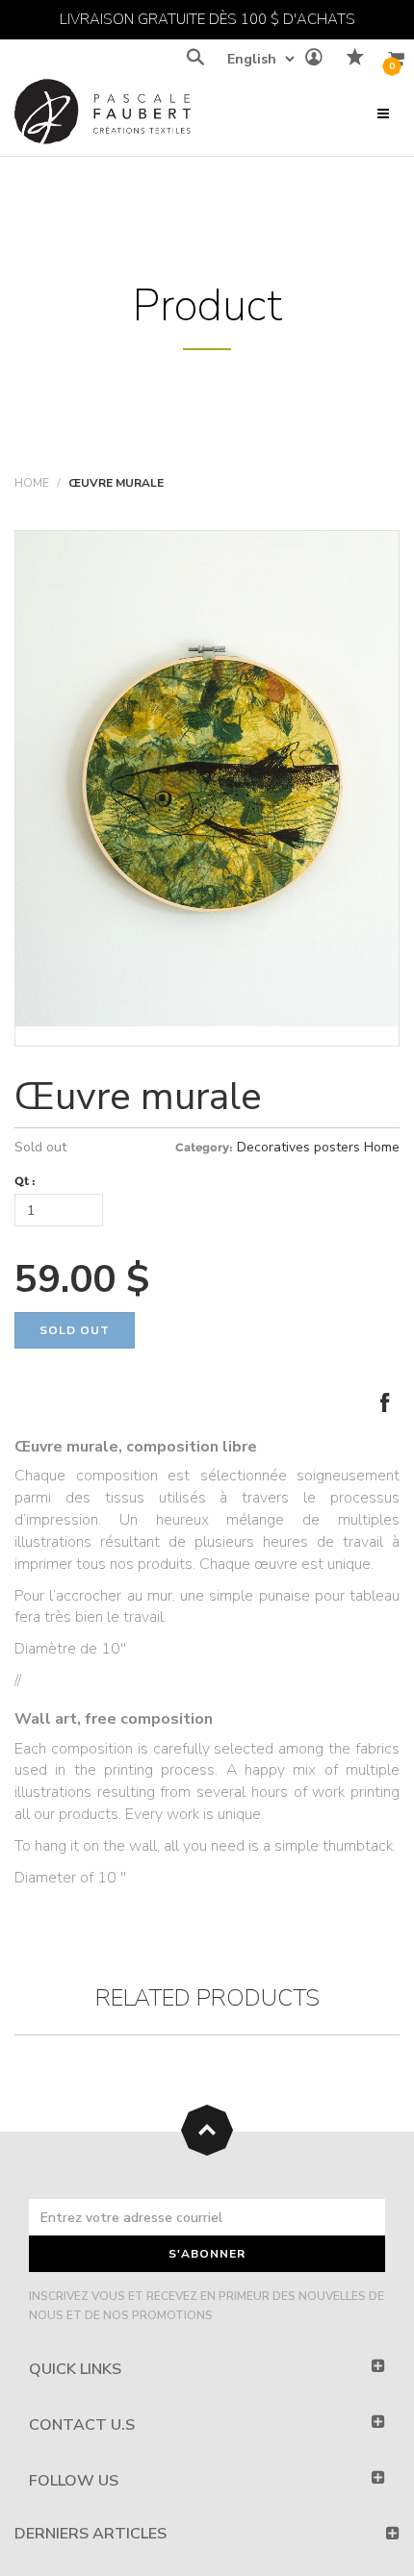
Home (32, 483)
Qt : (25, 1181)
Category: (204, 1147)
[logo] (103, 116)
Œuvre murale (138, 1097)
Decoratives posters (298, 1147)
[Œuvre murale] (207, 779)
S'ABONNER (207, 2254)
